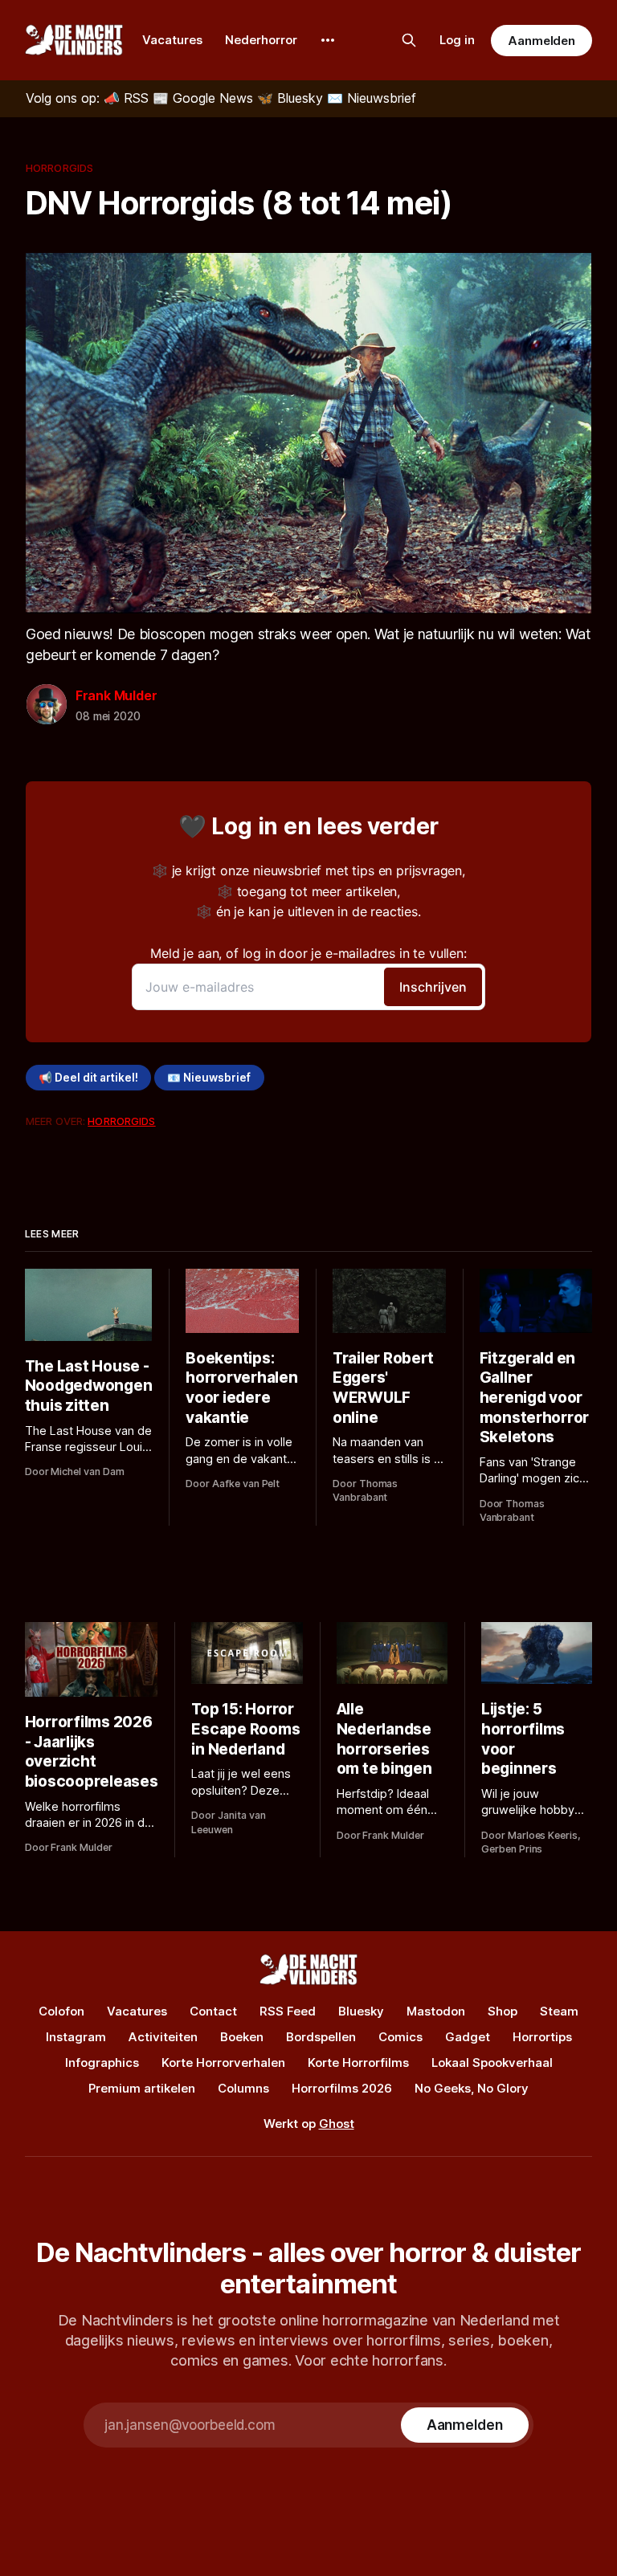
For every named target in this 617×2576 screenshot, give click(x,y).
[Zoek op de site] (409, 40)
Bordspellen (321, 2037)
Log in (457, 40)
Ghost (337, 2124)
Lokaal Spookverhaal (492, 2062)
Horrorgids (59, 168)
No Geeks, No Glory (472, 2088)
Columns (243, 2088)
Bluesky (361, 2011)
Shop (503, 2011)
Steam (559, 2011)
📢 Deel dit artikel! (88, 1078)
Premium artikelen (142, 2088)
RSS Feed (288, 2011)
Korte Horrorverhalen (223, 2062)
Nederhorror (261, 40)
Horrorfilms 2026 (342, 2088)
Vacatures (172, 40)
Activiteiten (163, 2037)
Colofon (61, 2011)
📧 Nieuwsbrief (209, 1078)
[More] (328, 40)
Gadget (468, 2037)
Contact (213, 2011)
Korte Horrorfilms (358, 2062)
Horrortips (542, 2037)
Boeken (242, 2037)
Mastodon (436, 2011)
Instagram (76, 2037)
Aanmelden (541, 41)
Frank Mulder (116, 695)
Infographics (102, 2062)
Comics (400, 2037)
